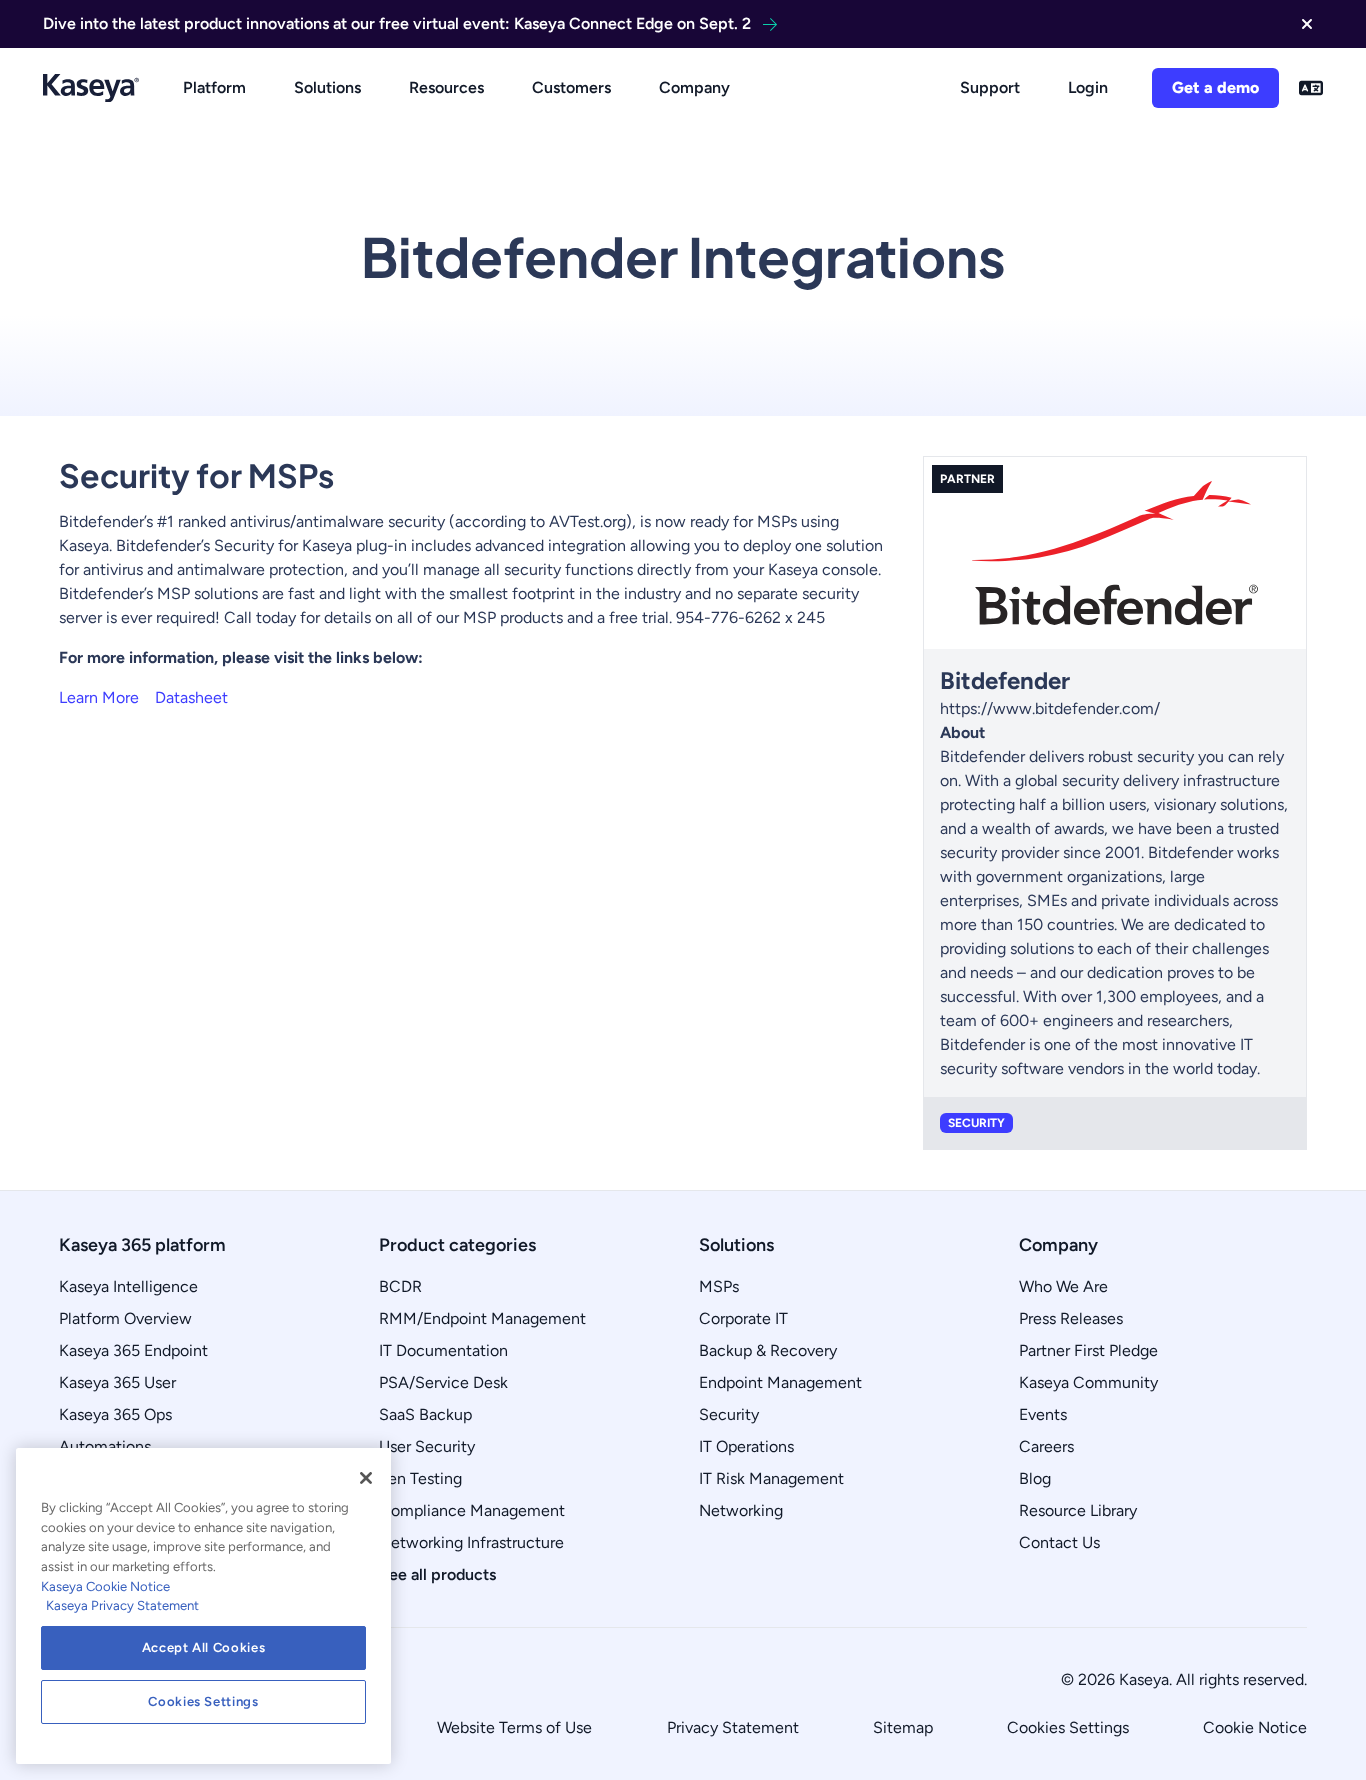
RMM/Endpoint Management (482, 1318)
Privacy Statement (733, 1727)
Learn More (99, 697)
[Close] (366, 1478)
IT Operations (746, 1446)
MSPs (719, 1286)
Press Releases (1071, 1318)
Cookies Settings (1068, 1727)
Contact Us (1059, 1542)
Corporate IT (743, 1318)
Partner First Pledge (1088, 1350)
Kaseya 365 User (117, 1382)
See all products (437, 1574)
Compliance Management (472, 1510)
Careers (1046, 1446)
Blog (1035, 1478)
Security (729, 1414)
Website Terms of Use (514, 1727)
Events (1043, 1414)
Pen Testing (420, 1478)
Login (1088, 87)
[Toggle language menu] (1311, 88)
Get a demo (1215, 87)
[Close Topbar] (1307, 24)
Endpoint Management (780, 1382)
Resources (446, 87)
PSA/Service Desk (443, 1382)
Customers (571, 87)
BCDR (400, 1286)
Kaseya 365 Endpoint (133, 1350)
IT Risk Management (771, 1478)
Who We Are (1063, 1286)
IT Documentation (443, 1350)
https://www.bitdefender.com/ (1050, 708)
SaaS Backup (425, 1414)
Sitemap (903, 1727)
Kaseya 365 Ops (115, 1414)
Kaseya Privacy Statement (122, 1605)
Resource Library (1078, 1510)
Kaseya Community (1088, 1382)
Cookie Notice (1255, 1727)
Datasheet (191, 697)
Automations (105, 1446)
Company (694, 87)
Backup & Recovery (768, 1350)
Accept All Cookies (204, 1647)
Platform (214, 87)
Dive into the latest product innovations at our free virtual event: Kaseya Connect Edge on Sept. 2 (397, 23)
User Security (427, 1446)
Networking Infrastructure (471, 1542)
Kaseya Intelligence (128, 1286)
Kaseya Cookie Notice (105, 1586)
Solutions (327, 87)
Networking (741, 1510)
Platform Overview (125, 1318)
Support (990, 87)
